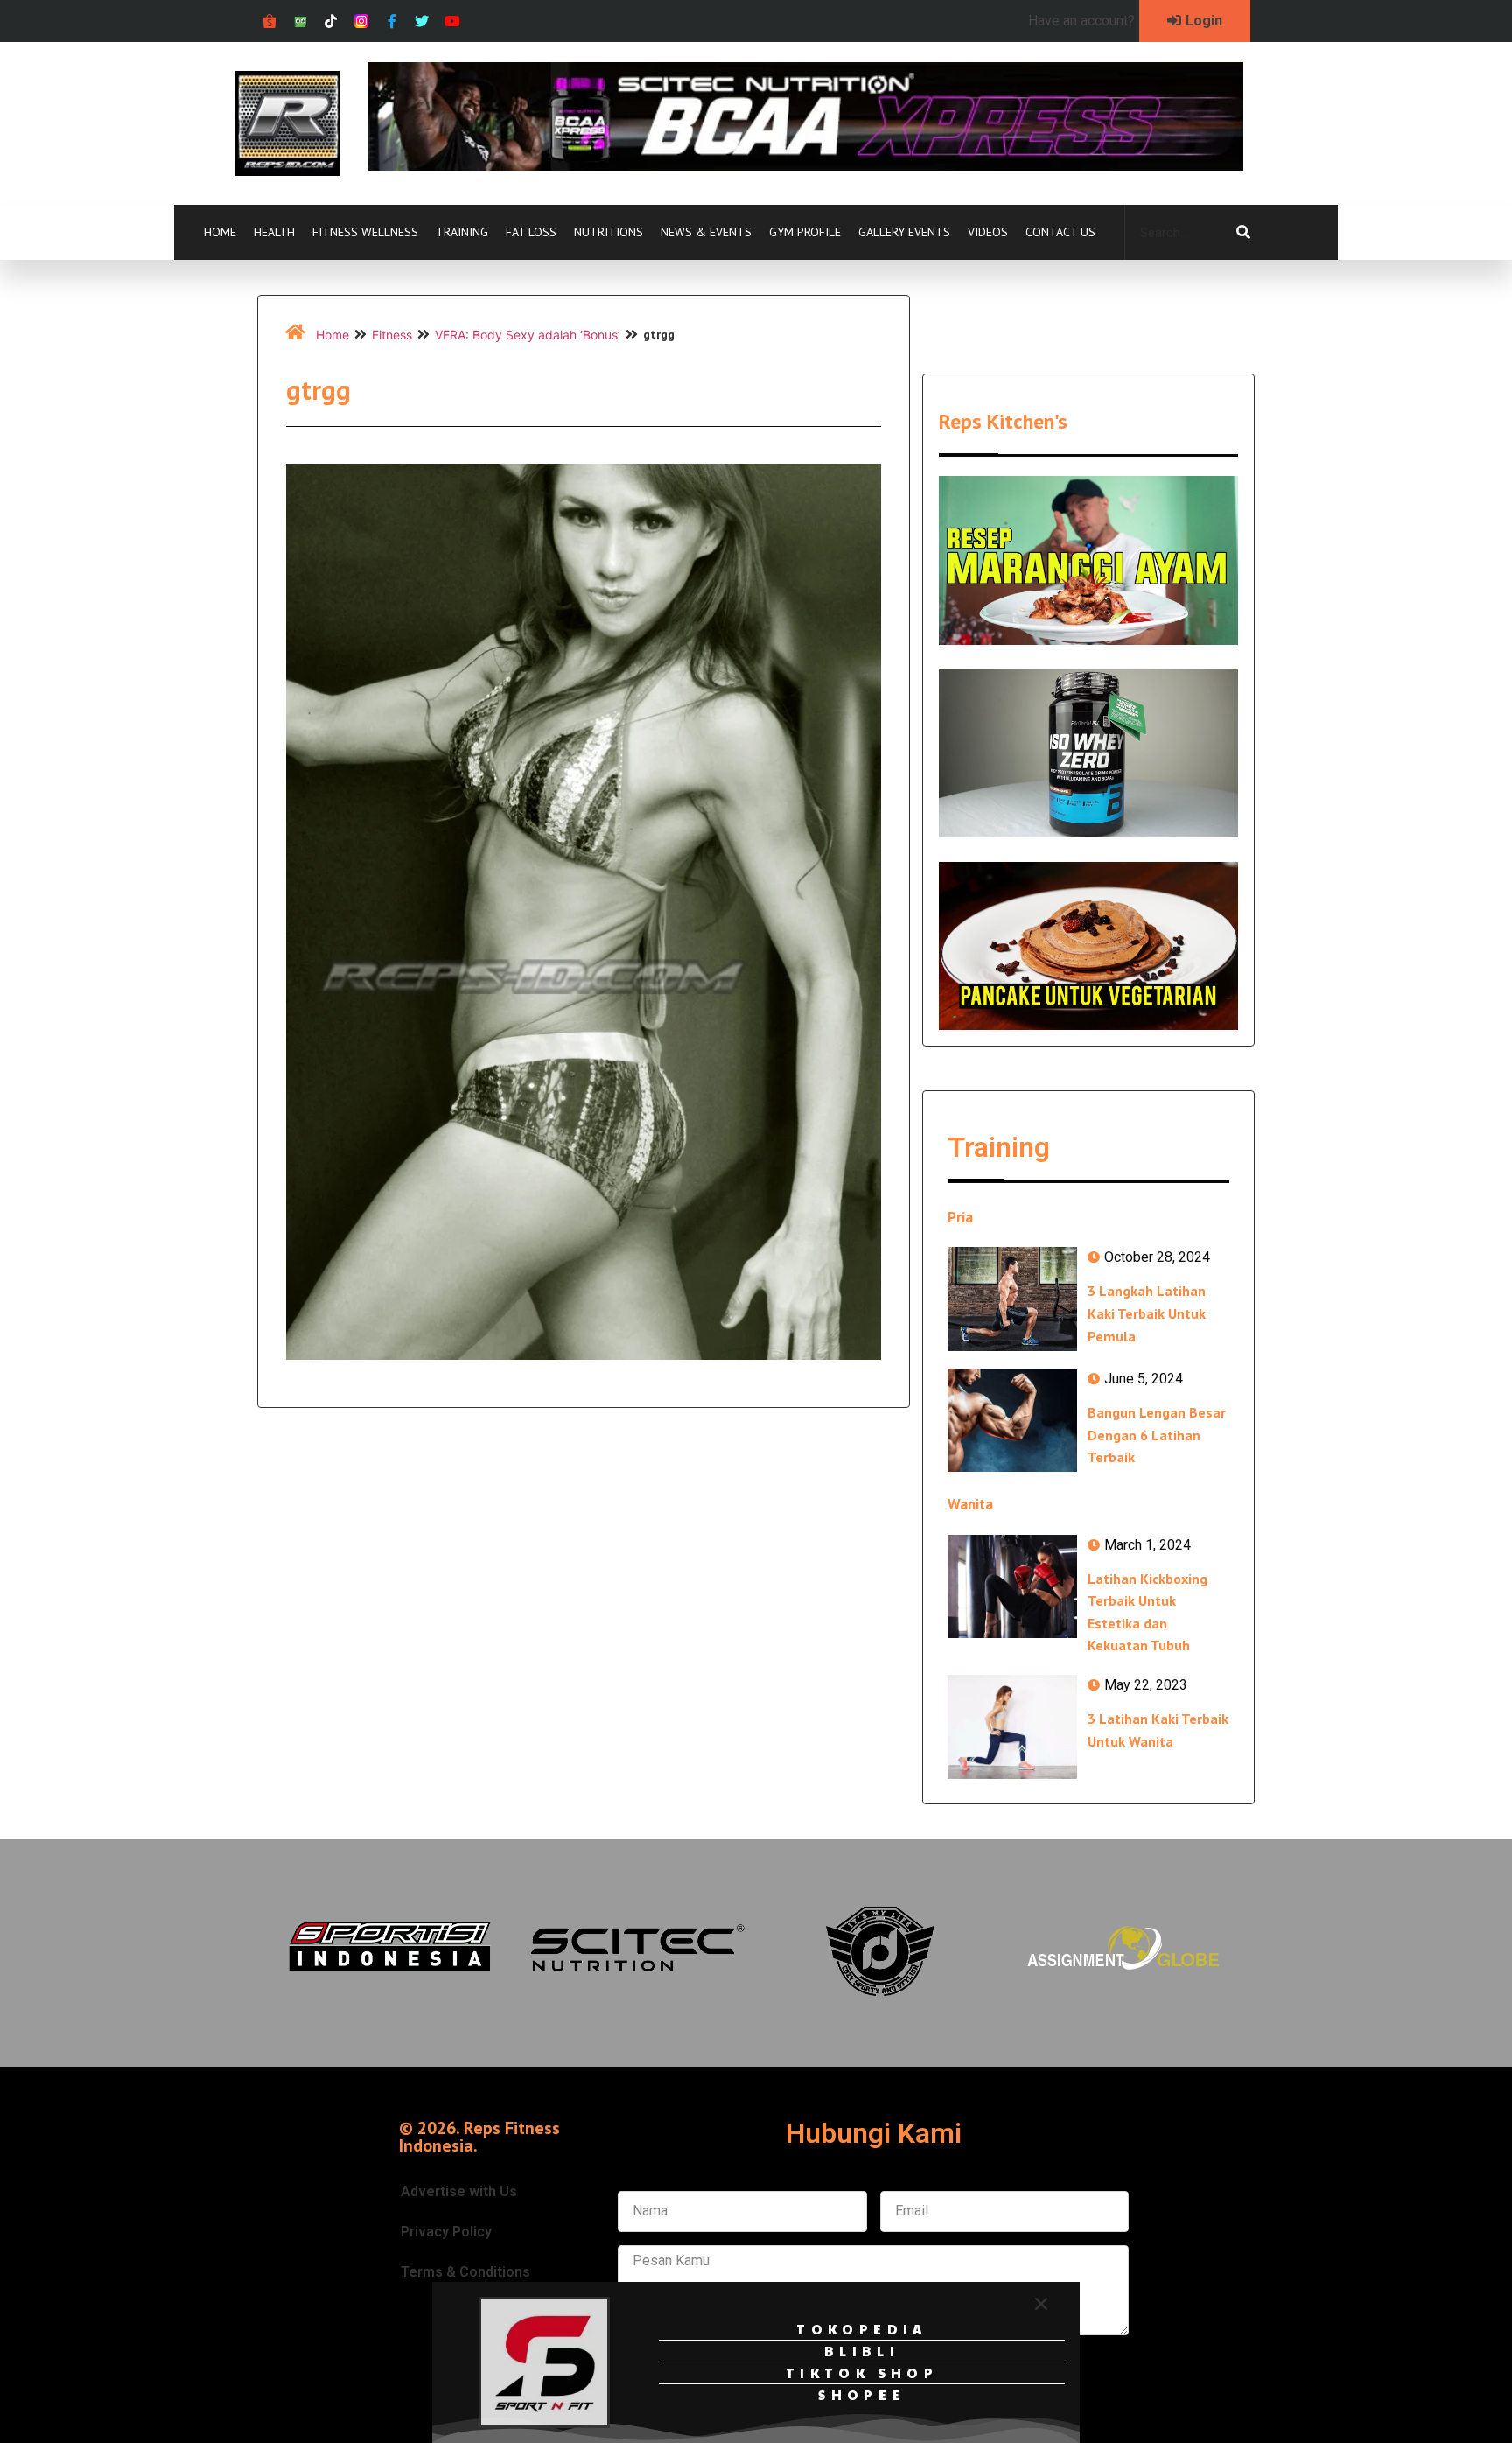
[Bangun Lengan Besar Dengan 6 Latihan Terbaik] (1012, 1420)
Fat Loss (531, 232)
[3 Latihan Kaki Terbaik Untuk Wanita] (1012, 1726)
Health (274, 232)
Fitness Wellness (365, 232)
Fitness (392, 335)
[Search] (1243, 233)
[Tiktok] (331, 21)
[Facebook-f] (392, 21)
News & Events (706, 232)
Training (462, 232)
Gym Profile (805, 232)
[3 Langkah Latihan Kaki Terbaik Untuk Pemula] (1012, 1298)
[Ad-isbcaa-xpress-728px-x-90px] (806, 165)
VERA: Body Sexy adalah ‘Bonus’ (528, 335)
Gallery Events (904, 232)
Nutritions (609, 232)
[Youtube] (453, 21)
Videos (988, 232)
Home (220, 232)
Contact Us (1060, 232)
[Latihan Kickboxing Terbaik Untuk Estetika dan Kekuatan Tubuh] (1012, 1586)
